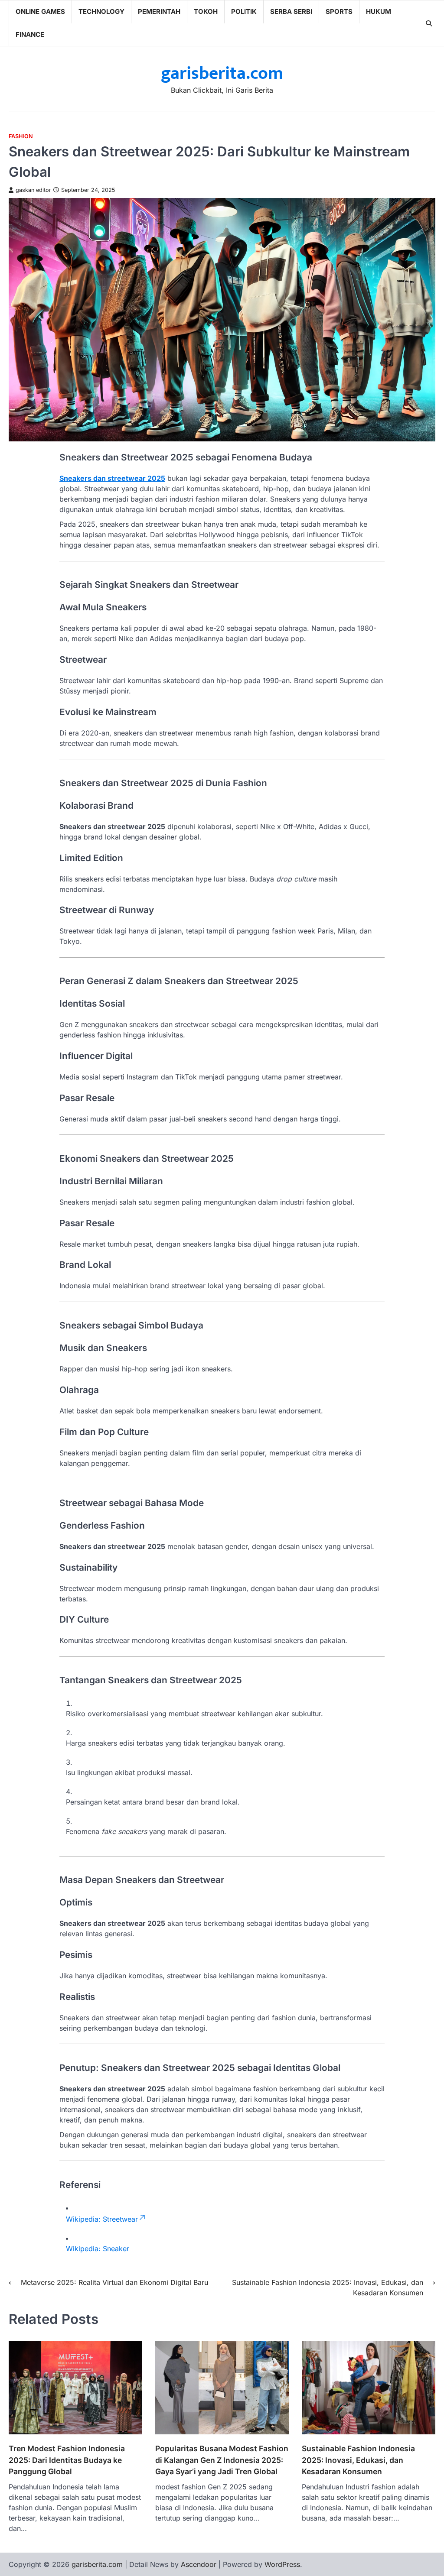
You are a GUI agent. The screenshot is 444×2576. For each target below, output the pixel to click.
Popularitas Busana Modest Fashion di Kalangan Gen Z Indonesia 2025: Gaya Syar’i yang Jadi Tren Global (222, 2460)
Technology (101, 11)
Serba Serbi (291, 11)
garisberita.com (222, 74)
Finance (30, 34)
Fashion (21, 136)
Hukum (379, 11)
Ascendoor (199, 2564)
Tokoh (206, 11)
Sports (339, 11)
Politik (244, 11)
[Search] (429, 23)
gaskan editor (33, 190)
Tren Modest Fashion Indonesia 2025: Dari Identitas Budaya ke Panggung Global (67, 2460)
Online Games (40, 11)
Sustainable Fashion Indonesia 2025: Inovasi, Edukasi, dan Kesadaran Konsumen (358, 2460)
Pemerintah (159, 11)
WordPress (282, 2564)
